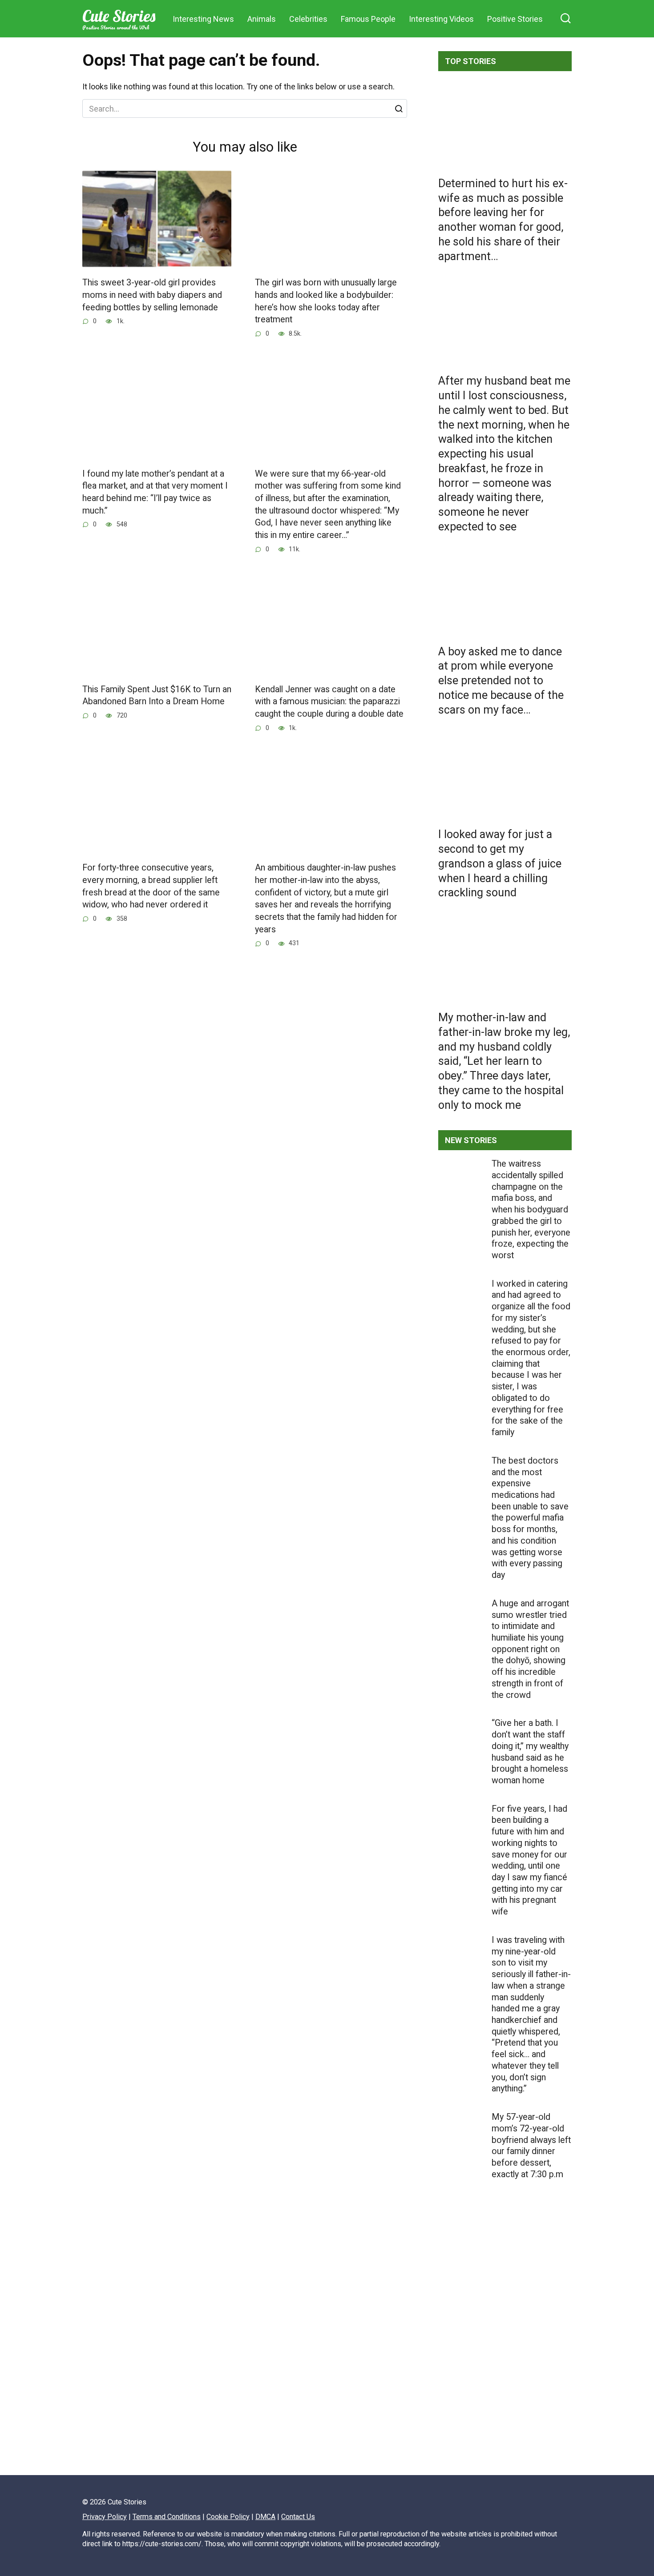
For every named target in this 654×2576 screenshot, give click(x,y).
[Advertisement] (505, 2357)
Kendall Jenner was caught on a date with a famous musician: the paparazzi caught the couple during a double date (329, 702)
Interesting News (203, 19)
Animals (262, 19)
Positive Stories (515, 19)
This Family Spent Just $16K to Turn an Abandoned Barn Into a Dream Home (157, 696)
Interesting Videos (441, 19)
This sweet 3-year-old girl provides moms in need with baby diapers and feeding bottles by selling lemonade (152, 295)
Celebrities (308, 19)
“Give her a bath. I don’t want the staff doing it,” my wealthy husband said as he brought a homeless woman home (530, 1752)
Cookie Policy (228, 2517)
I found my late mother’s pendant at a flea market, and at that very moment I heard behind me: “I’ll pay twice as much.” (155, 492)
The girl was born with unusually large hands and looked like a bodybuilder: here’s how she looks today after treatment (326, 301)
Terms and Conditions (167, 2517)
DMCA (265, 2517)
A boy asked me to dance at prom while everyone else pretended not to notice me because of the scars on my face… (501, 680)
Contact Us (298, 2517)
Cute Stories (119, 16)
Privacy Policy (105, 2517)
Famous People (368, 19)
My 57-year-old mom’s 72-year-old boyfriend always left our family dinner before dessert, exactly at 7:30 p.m (531, 2146)
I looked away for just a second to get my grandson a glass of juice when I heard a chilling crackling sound (500, 863)
